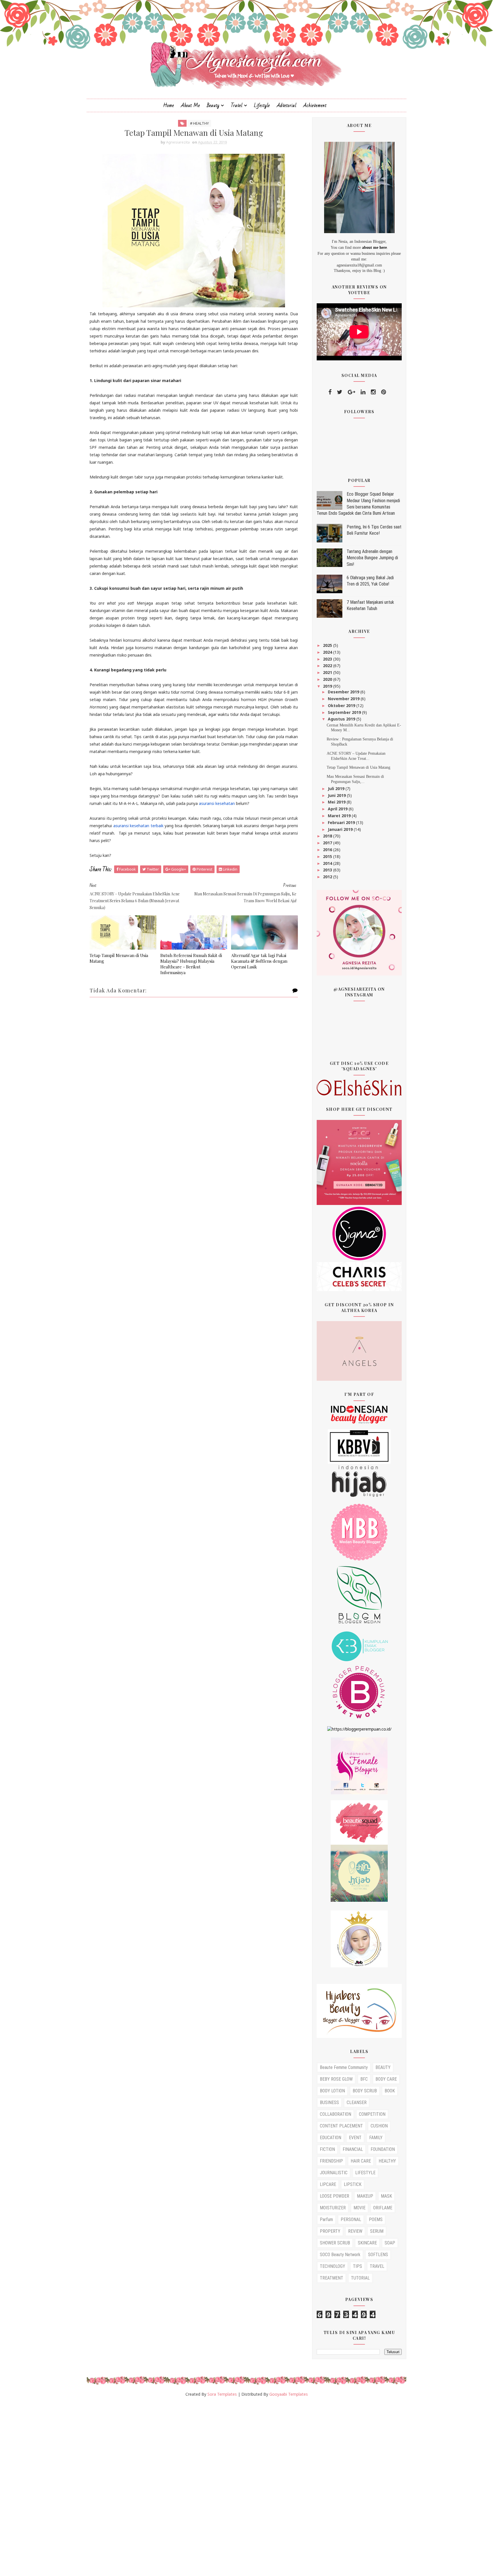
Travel (237, 105)
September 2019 (345, 712)
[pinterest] (384, 392)
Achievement (315, 105)
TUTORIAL (360, 2278)
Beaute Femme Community (344, 2067)
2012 (328, 877)
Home (169, 105)
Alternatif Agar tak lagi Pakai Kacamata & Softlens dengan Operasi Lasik (259, 961)
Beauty (213, 105)
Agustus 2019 (342, 719)
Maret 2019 (340, 816)
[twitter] (340, 392)
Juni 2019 (337, 795)
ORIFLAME (383, 2208)
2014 (328, 863)
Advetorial (287, 105)
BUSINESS (329, 2102)
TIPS (357, 2266)
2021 (328, 672)
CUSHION (379, 2126)
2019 (328, 686)
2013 (328, 870)
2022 (328, 666)
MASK (386, 2196)
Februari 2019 (342, 822)
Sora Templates (222, 2394)
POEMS (376, 2219)
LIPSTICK (353, 2184)
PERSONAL (351, 2219)
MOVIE (359, 2208)
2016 (328, 850)
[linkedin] (363, 392)
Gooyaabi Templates (289, 2394)
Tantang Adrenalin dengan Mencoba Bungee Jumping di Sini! (372, 558)
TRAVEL (377, 2266)
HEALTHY (387, 2161)
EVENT (355, 2138)
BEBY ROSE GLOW (336, 2079)
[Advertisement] (171, 2489)
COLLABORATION (336, 2114)
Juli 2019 (337, 789)
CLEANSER (357, 2102)
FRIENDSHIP (331, 2161)
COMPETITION (372, 2114)
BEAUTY (383, 2067)
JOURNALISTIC (334, 2173)
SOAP (390, 2243)
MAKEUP (365, 2196)
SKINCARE (367, 2243)
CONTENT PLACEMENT (341, 2126)
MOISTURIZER (333, 2208)
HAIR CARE (361, 2161)
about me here (374, 248)
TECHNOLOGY (333, 2266)
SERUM (377, 2231)
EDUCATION (331, 2138)
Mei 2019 (337, 802)
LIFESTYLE (365, 2173)
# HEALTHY (199, 123)
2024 (328, 652)
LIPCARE (328, 2184)
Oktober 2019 (342, 705)
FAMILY (376, 2138)
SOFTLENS (378, 2255)
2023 (328, 659)
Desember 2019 (344, 692)
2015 (328, 856)
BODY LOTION (332, 2091)
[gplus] (351, 392)
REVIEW (355, 2231)
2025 (328, 645)
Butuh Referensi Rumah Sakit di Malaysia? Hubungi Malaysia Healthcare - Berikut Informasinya (191, 964)
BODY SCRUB (365, 2091)
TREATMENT (332, 2278)
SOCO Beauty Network (340, 2255)
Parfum (326, 2219)
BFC (364, 2079)
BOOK (390, 2091)
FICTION (327, 2149)
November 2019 (344, 699)
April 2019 (338, 809)
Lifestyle (262, 105)
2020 (328, 679)
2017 (328, 843)
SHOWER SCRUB (335, 2243)
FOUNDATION (383, 2149)
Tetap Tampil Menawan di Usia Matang (119, 958)
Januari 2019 (341, 829)
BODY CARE (386, 2079)
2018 (328, 836)
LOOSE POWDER (335, 2196)
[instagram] (373, 392)
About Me (190, 105)
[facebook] (330, 392)
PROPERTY (330, 2231)
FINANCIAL (353, 2149)
